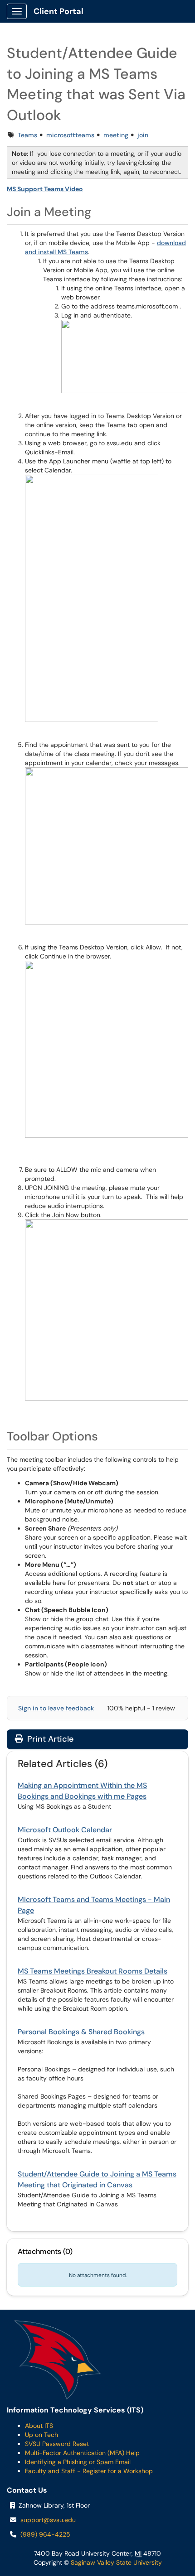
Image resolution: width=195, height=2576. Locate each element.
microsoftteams (70, 135)
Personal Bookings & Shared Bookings (81, 2032)
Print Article (49, 1739)
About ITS (39, 2426)
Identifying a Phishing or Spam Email (78, 2462)
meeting (116, 135)
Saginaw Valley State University (115, 2562)
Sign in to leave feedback (56, 1708)
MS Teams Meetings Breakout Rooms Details (93, 1971)
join (143, 135)
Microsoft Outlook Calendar (65, 1830)
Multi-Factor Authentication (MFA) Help (82, 2453)
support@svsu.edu (48, 2520)
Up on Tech (41, 2435)
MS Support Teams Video (45, 189)
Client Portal (58, 11)
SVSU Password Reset (57, 2444)
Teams (27, 135)
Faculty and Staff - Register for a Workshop (89, 2471)
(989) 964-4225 (45, 2534)
